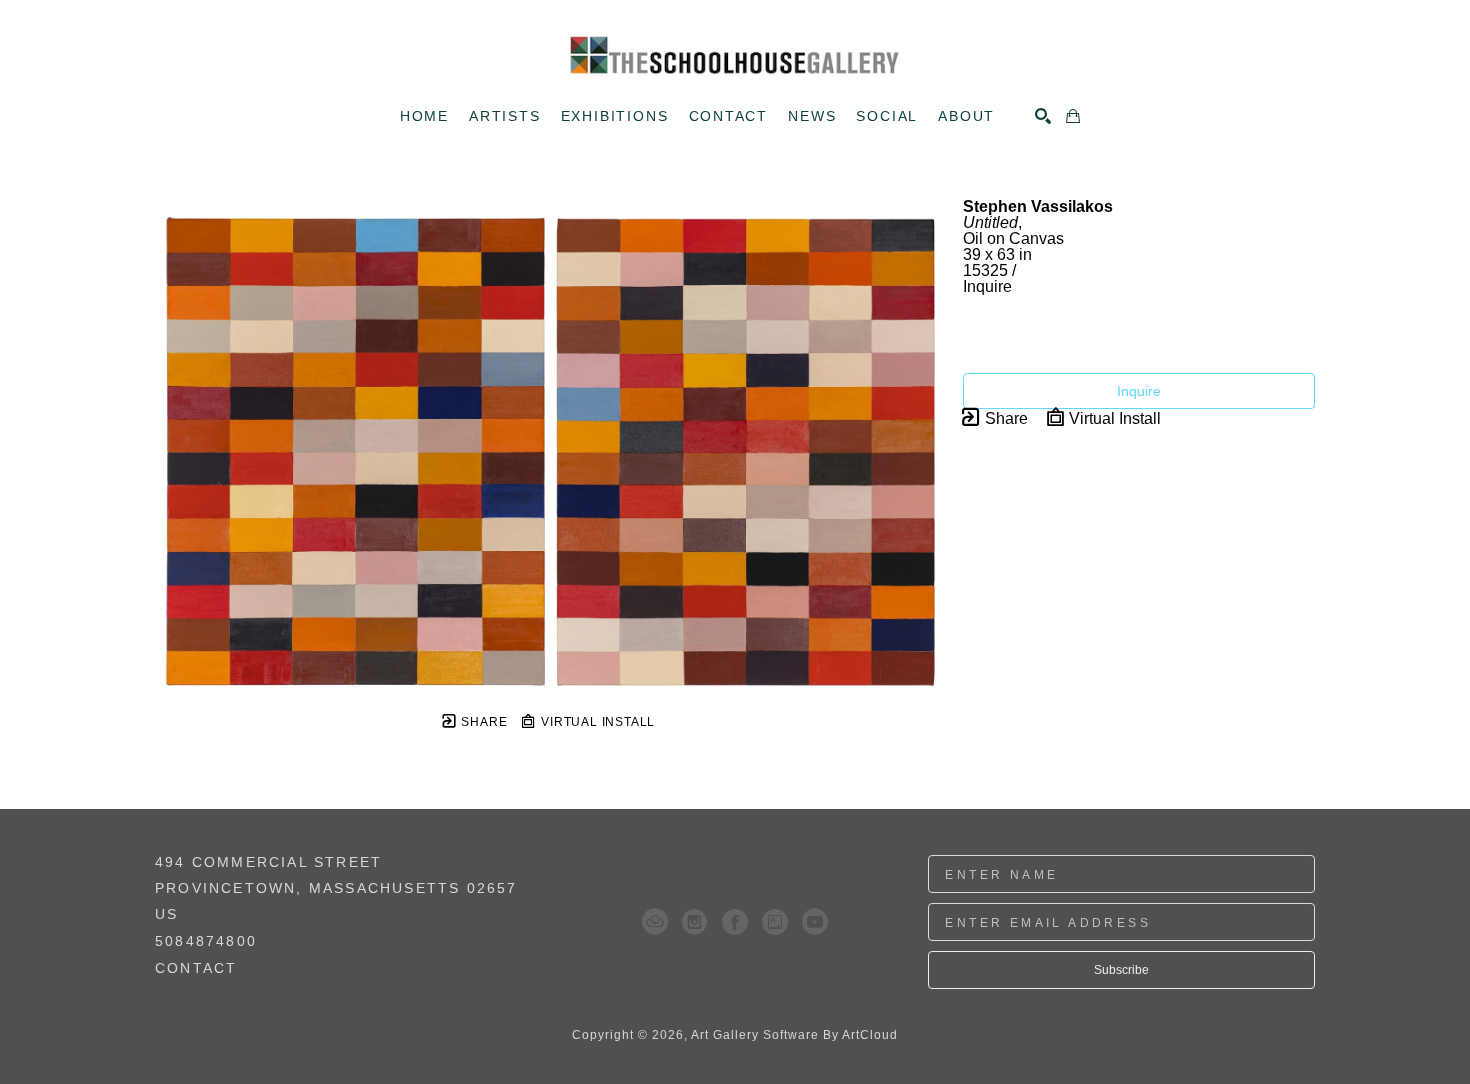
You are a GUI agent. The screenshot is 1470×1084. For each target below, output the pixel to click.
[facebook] (735, 922)
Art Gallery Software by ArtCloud (794, 1035)
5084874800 (206, 941)
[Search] (1043, 116)
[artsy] (775, 922)
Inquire (1139, 391)
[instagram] (695, 922)
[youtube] (815, 922)
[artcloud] (655, 922)
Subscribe (1121, 970)
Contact (196, 968)
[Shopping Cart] (1073, 116)
